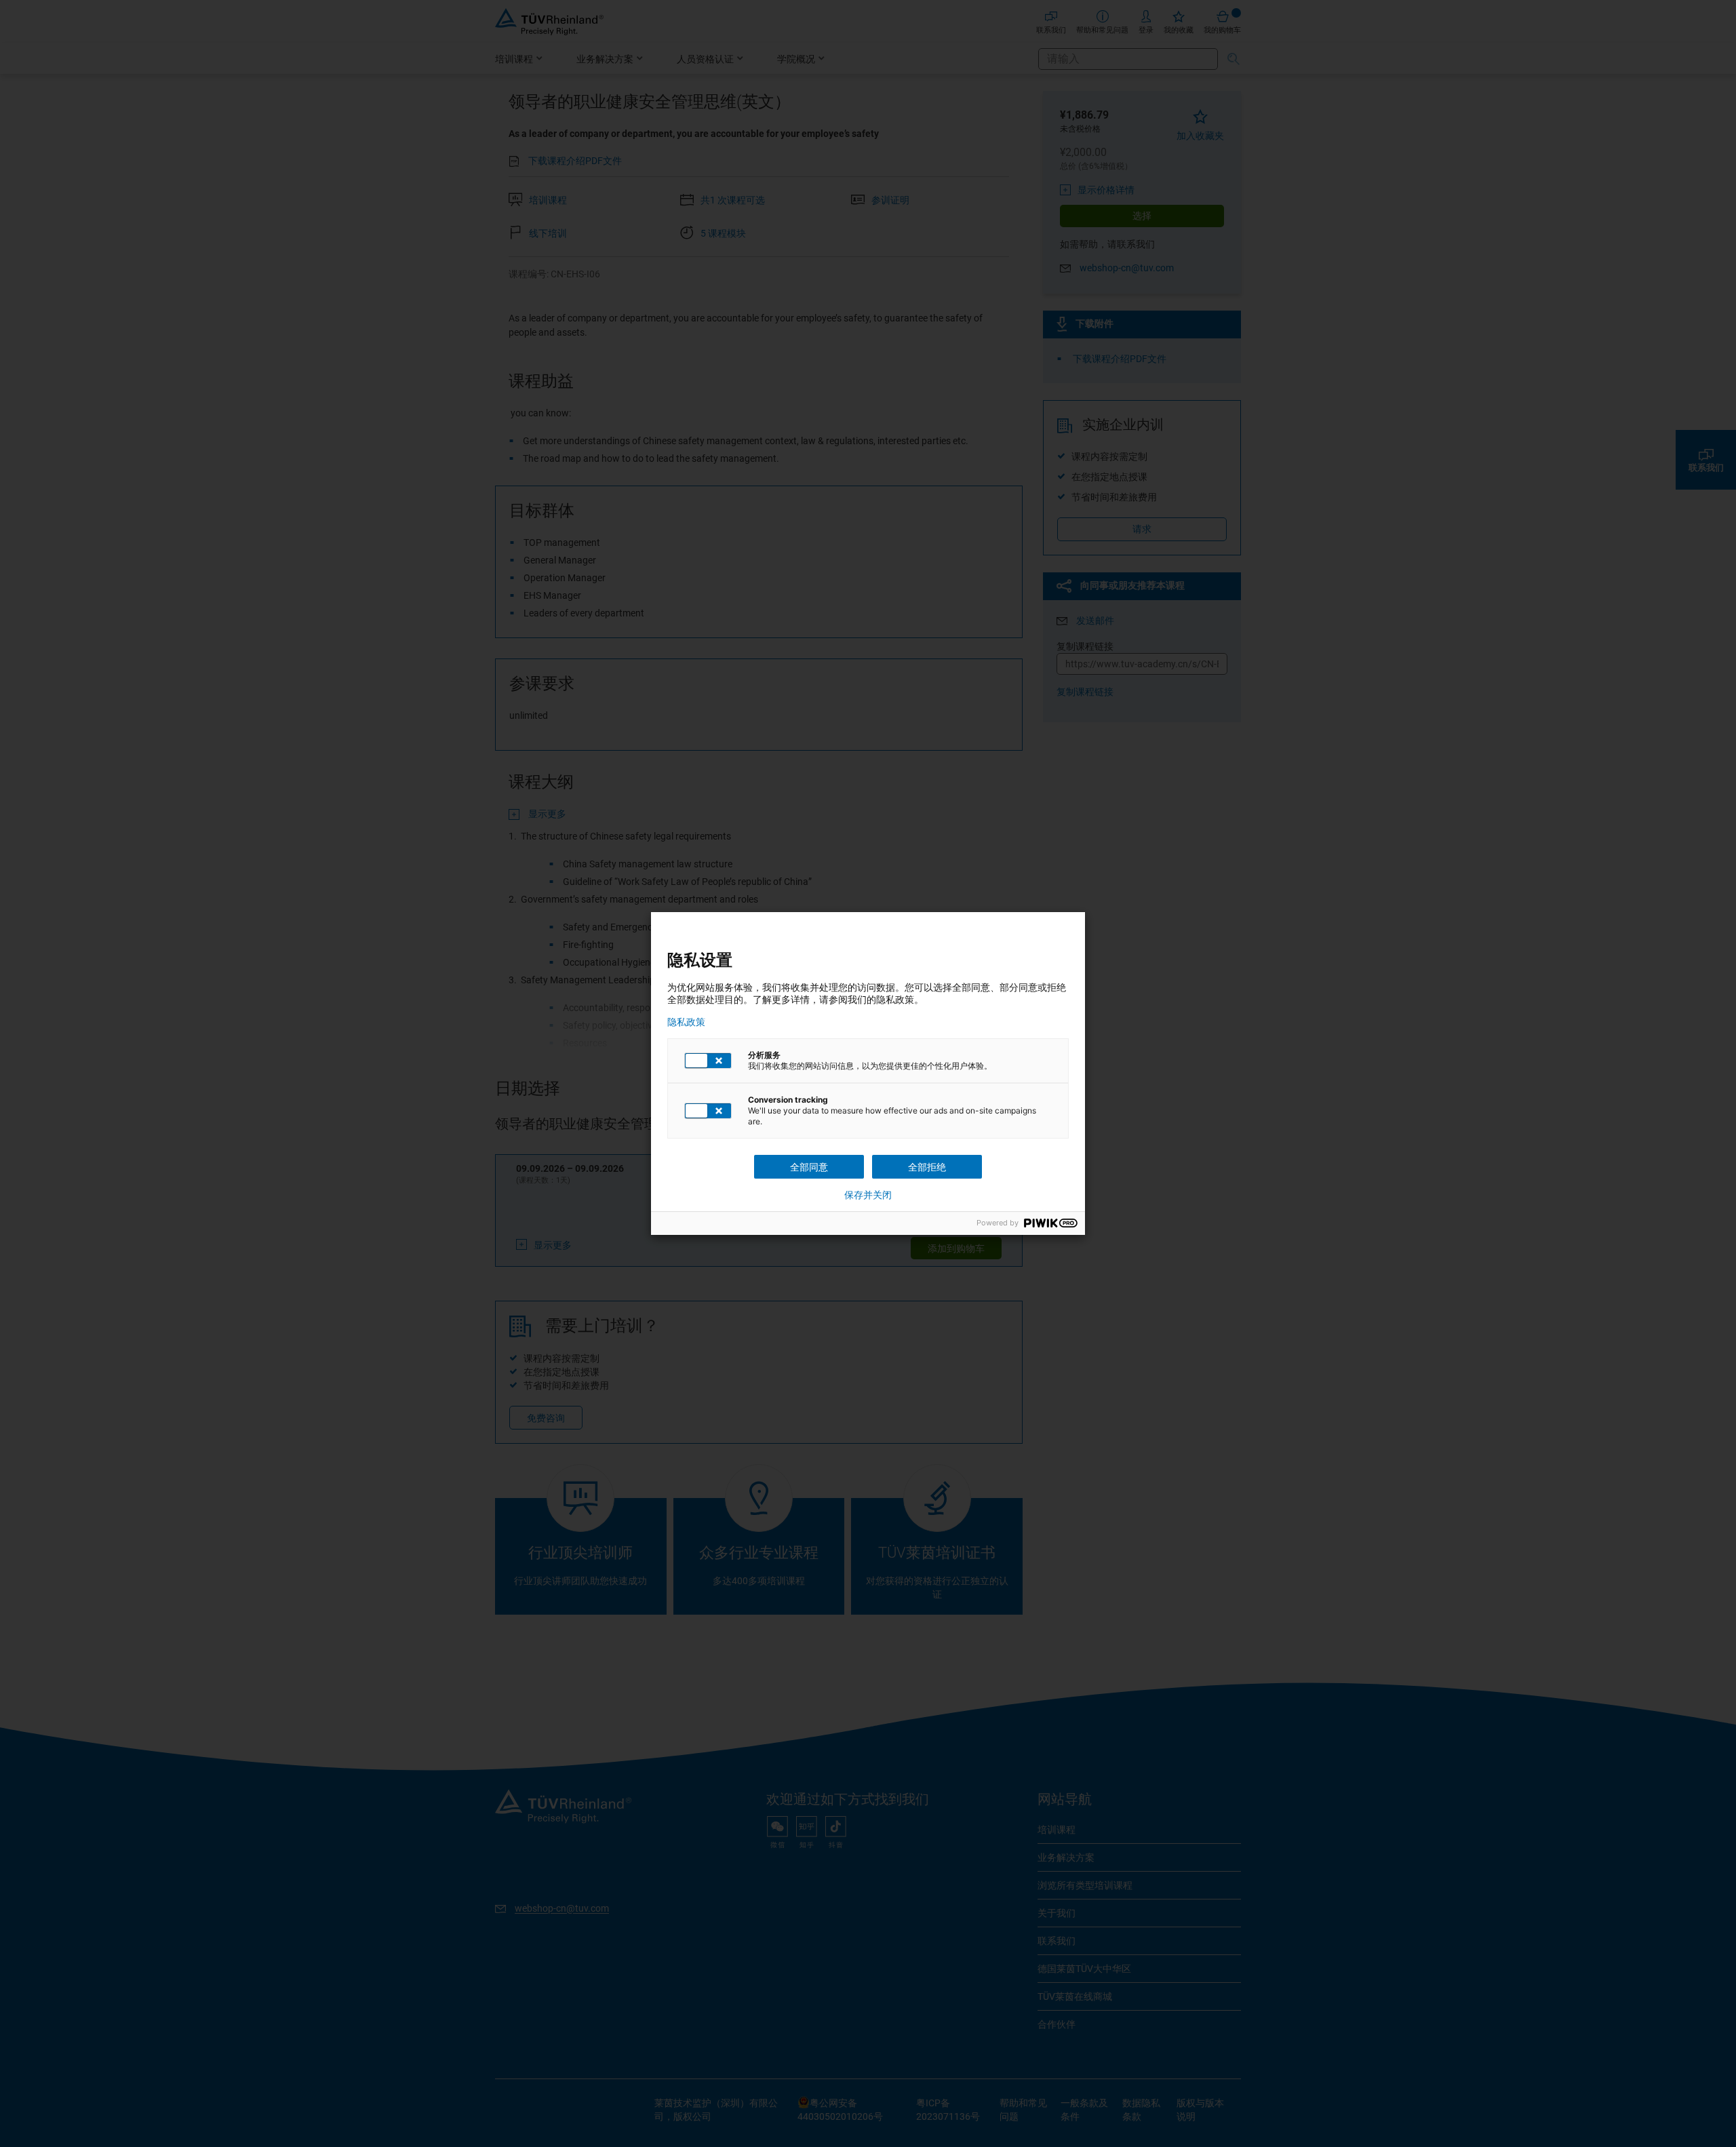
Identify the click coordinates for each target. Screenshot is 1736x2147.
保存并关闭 (868, 1195)
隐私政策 (686, 1022)
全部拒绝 (927, 1167)
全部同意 (809, 1167)
